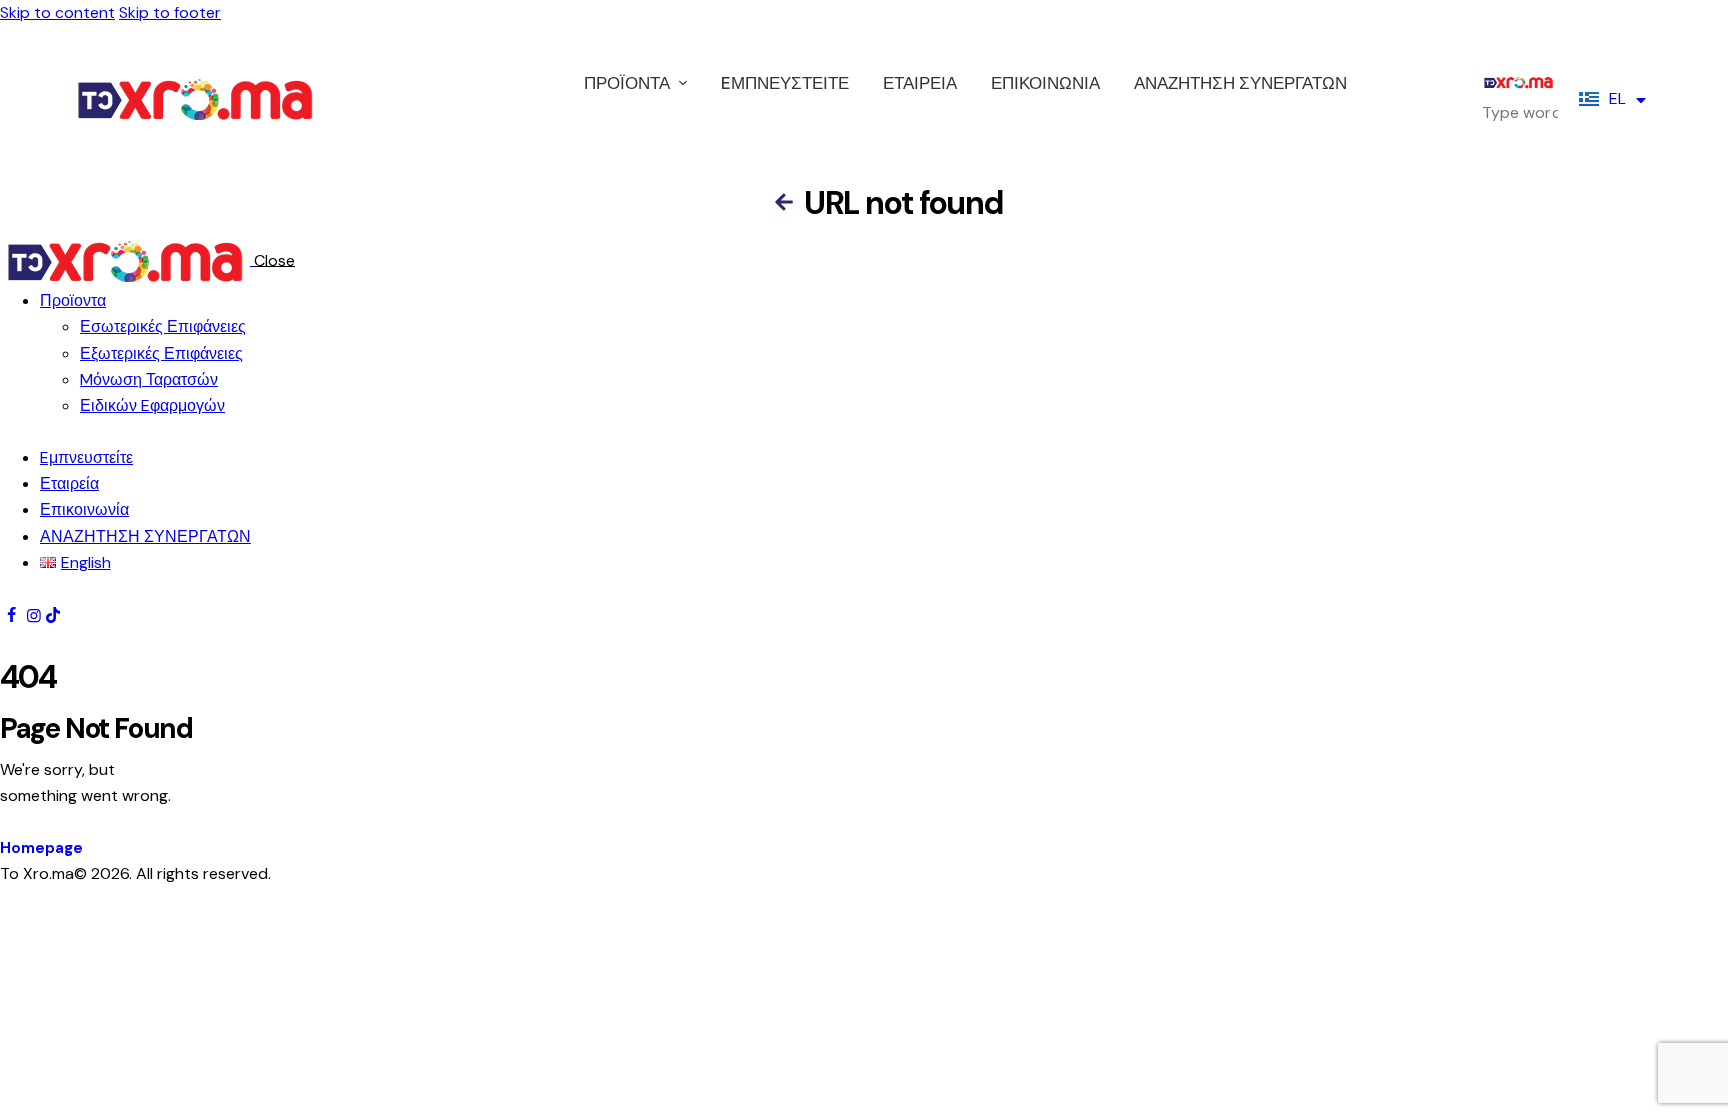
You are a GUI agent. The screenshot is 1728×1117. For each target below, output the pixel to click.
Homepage (41, 848)
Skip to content (57, 12)
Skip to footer (170, 12)
